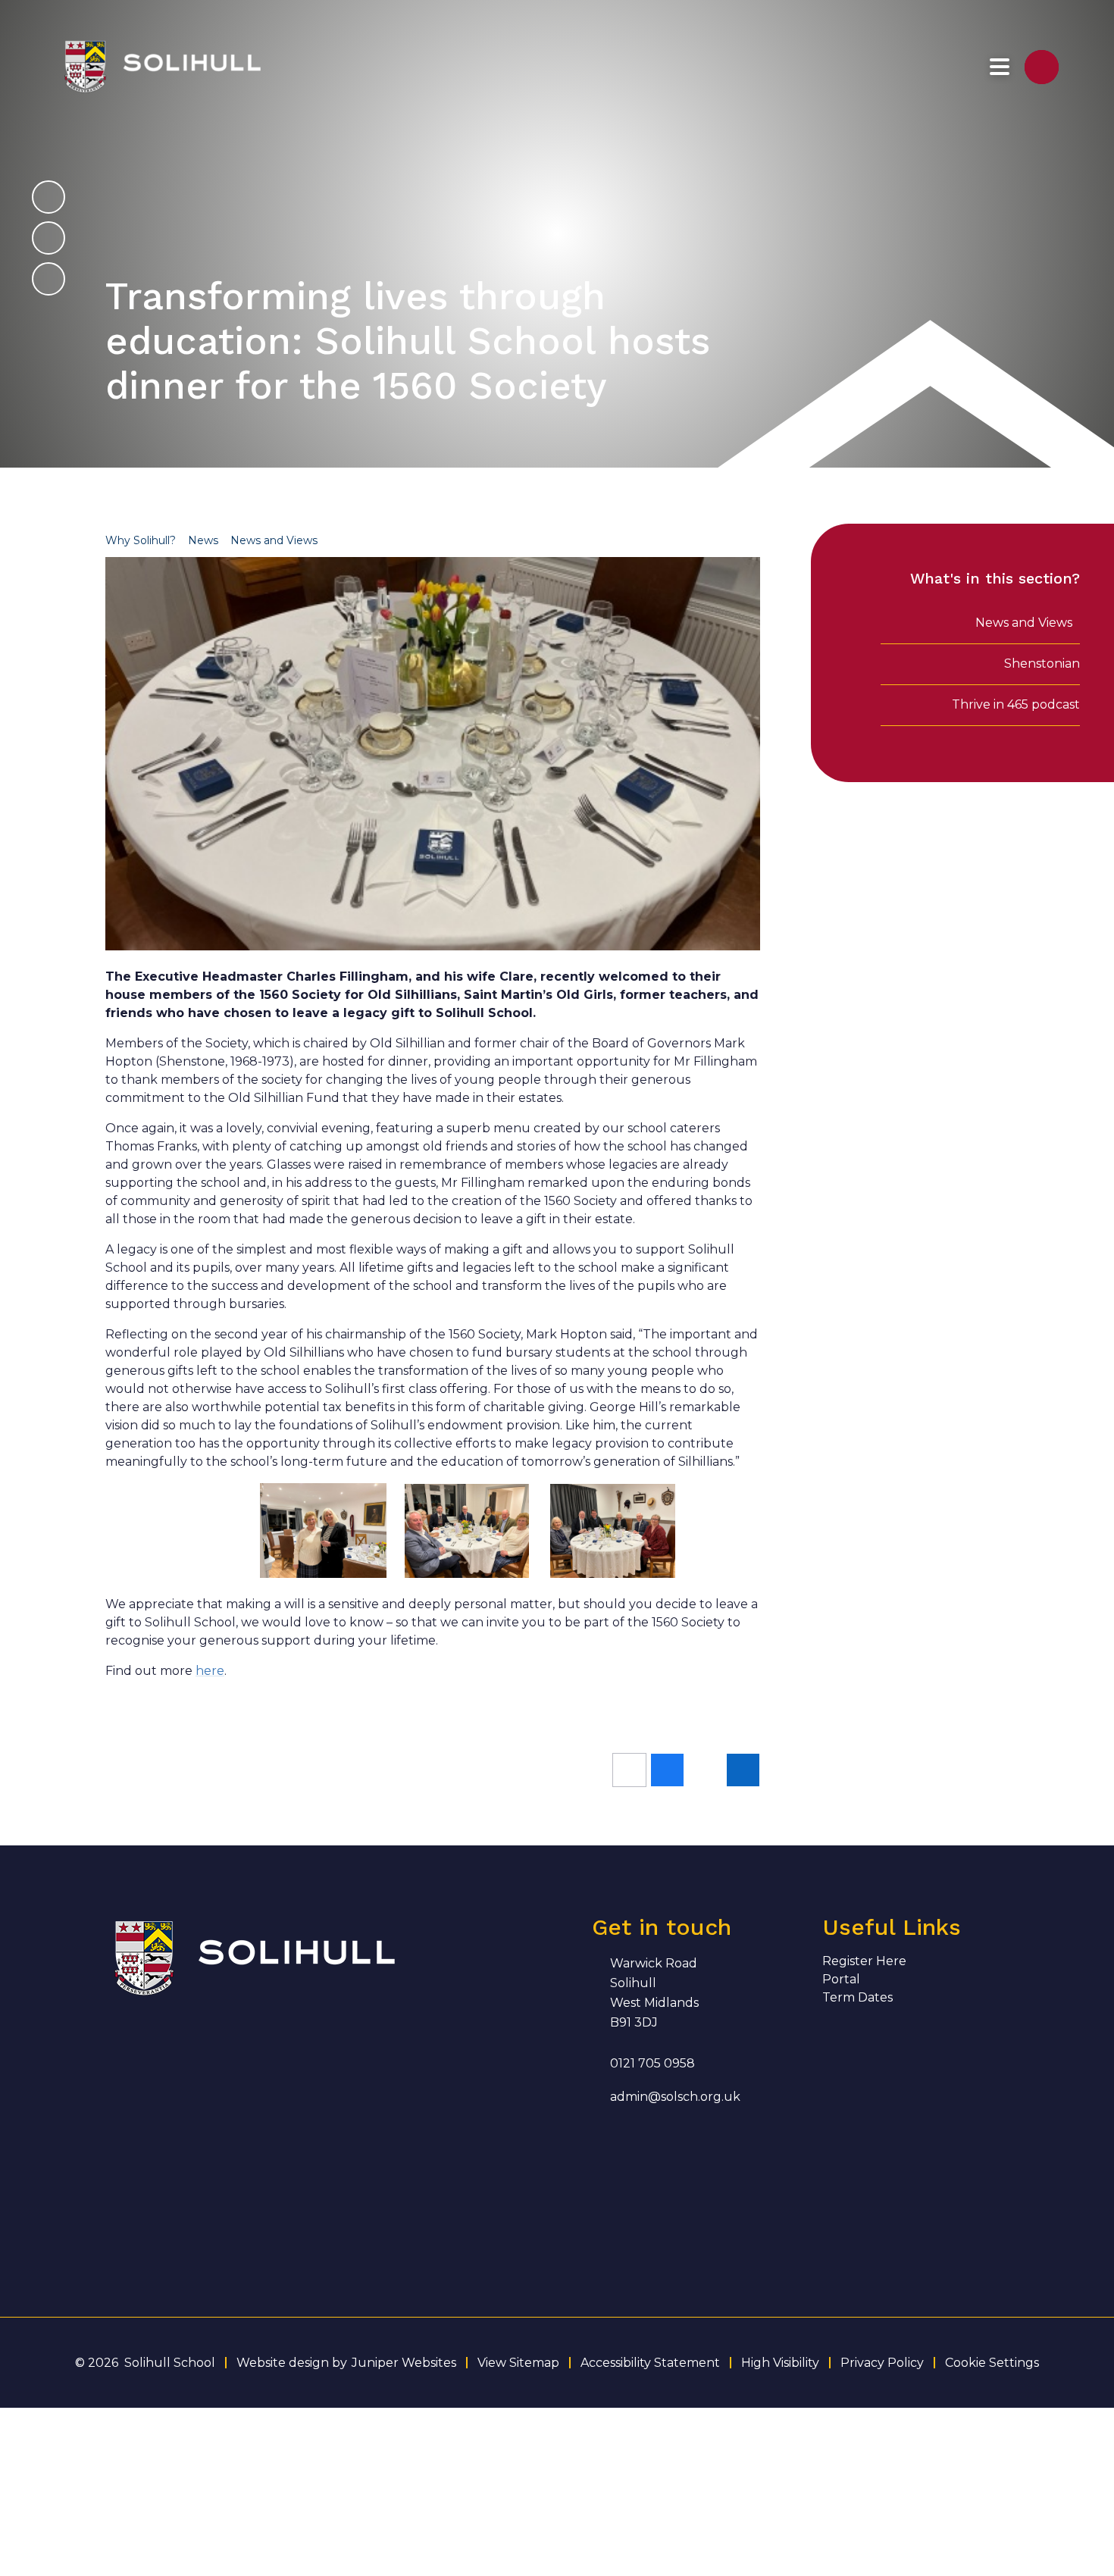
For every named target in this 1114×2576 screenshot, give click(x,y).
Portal (841, 1979)
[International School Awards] (133, 2141)
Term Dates (857, 1997)
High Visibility (780, 2363)
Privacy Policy (882, 2363)
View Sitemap (518, 2363)
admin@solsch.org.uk (675, 2097)
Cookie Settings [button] (992, 2363)
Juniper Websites (404, 2363)
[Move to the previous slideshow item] (49, 238)
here (210, 1671)
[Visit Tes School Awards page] (286, 2065)
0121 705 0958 (652, 2063)
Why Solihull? (141, 540)
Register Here (864, 1961)
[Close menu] (1000, 67)
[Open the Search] (1042, 67)
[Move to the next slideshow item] (49, 197)
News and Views (274, 540)
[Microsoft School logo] (286, 2141)
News (203, 540)
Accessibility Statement (650, 2363)
